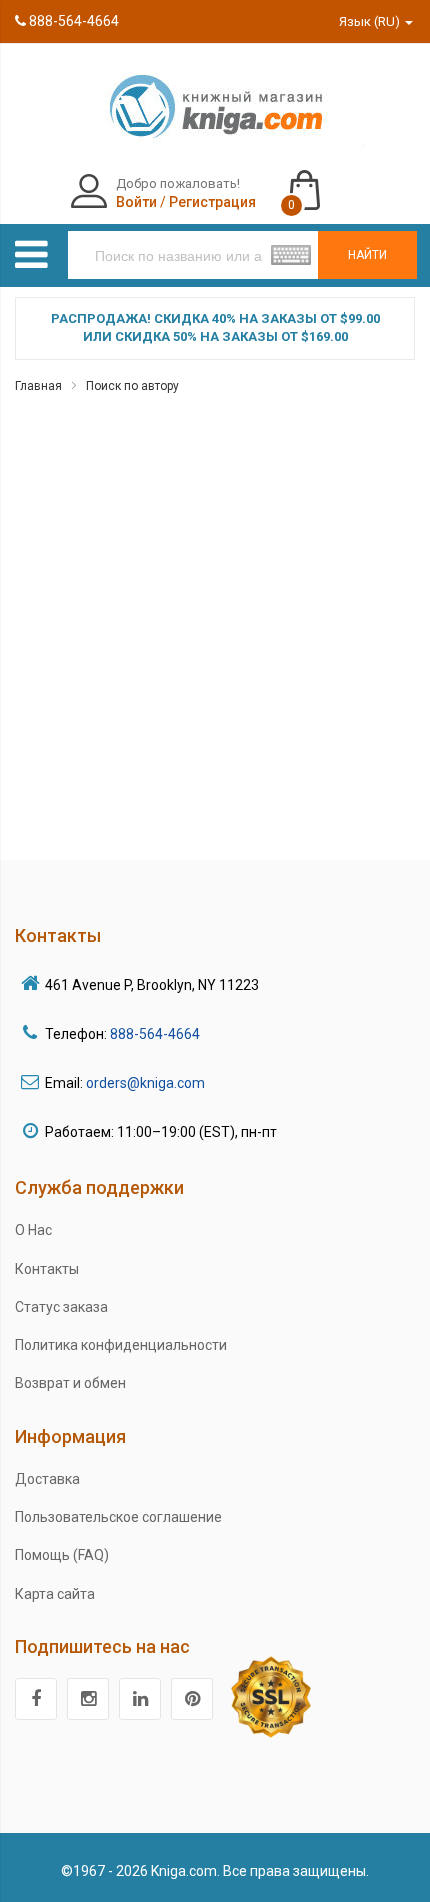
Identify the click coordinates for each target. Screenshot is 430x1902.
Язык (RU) (371, 21)
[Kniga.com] (215, 105)
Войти (136, 202)
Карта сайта (55, 1594)
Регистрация (212, 202)
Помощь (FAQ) (62, 1555)
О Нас (33, 1230)
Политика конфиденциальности (121, 1345)
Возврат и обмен (70, 1383)
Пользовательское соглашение (118, 1517)
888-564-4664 (72, 21)
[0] (324, 181)
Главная (38, 386)
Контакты (47, 1269)
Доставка (47, 1479)
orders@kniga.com (145, 1083)
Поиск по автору (132, 386)
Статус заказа (61, 1307)
